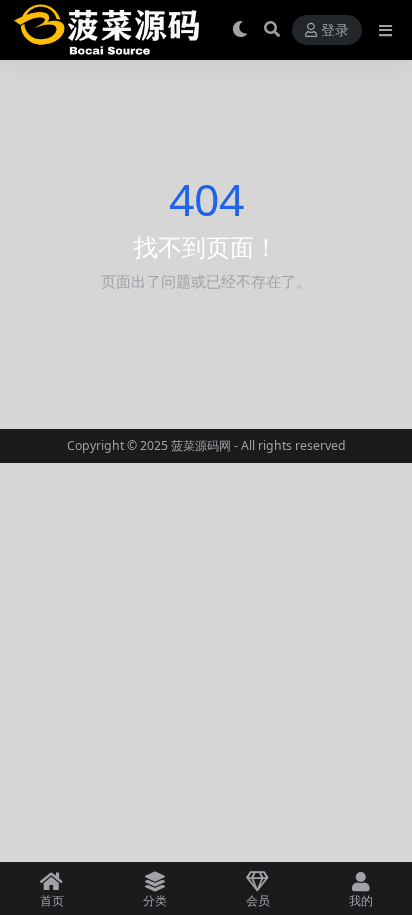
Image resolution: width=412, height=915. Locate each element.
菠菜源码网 (201, 445)
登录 (335, 30)
